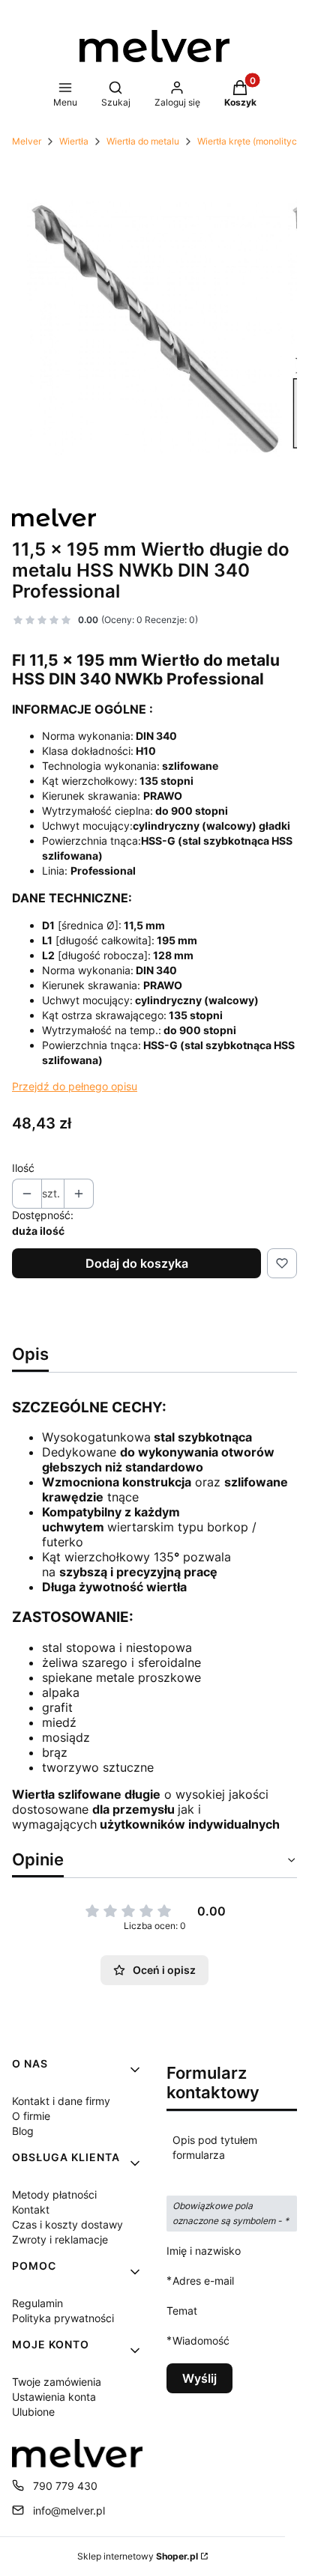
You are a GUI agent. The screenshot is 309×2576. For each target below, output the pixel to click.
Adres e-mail (203, 2280)
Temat (182, 2311)
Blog (23, 2131)
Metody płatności (54, 2194)
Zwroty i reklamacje (60, 2239)
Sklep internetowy (138, 2556)
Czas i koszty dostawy (67, 2224)
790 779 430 (65, 2486)
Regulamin (37, 2303)
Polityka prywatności (63, 2318)
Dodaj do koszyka (137, 1263)
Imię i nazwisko (204, 2251)
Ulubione (33, 2412)
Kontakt (31, 2209)
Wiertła (74, 141)
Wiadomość (201, 2340)
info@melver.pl (69, 2510)
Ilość (23, 1168)
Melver (27, 141)
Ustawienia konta (54, 2397)
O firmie (31, 2116)
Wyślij (199, 2378)
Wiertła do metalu (143, 141)
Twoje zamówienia (57, 2382)
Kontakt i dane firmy (61, 2101)
